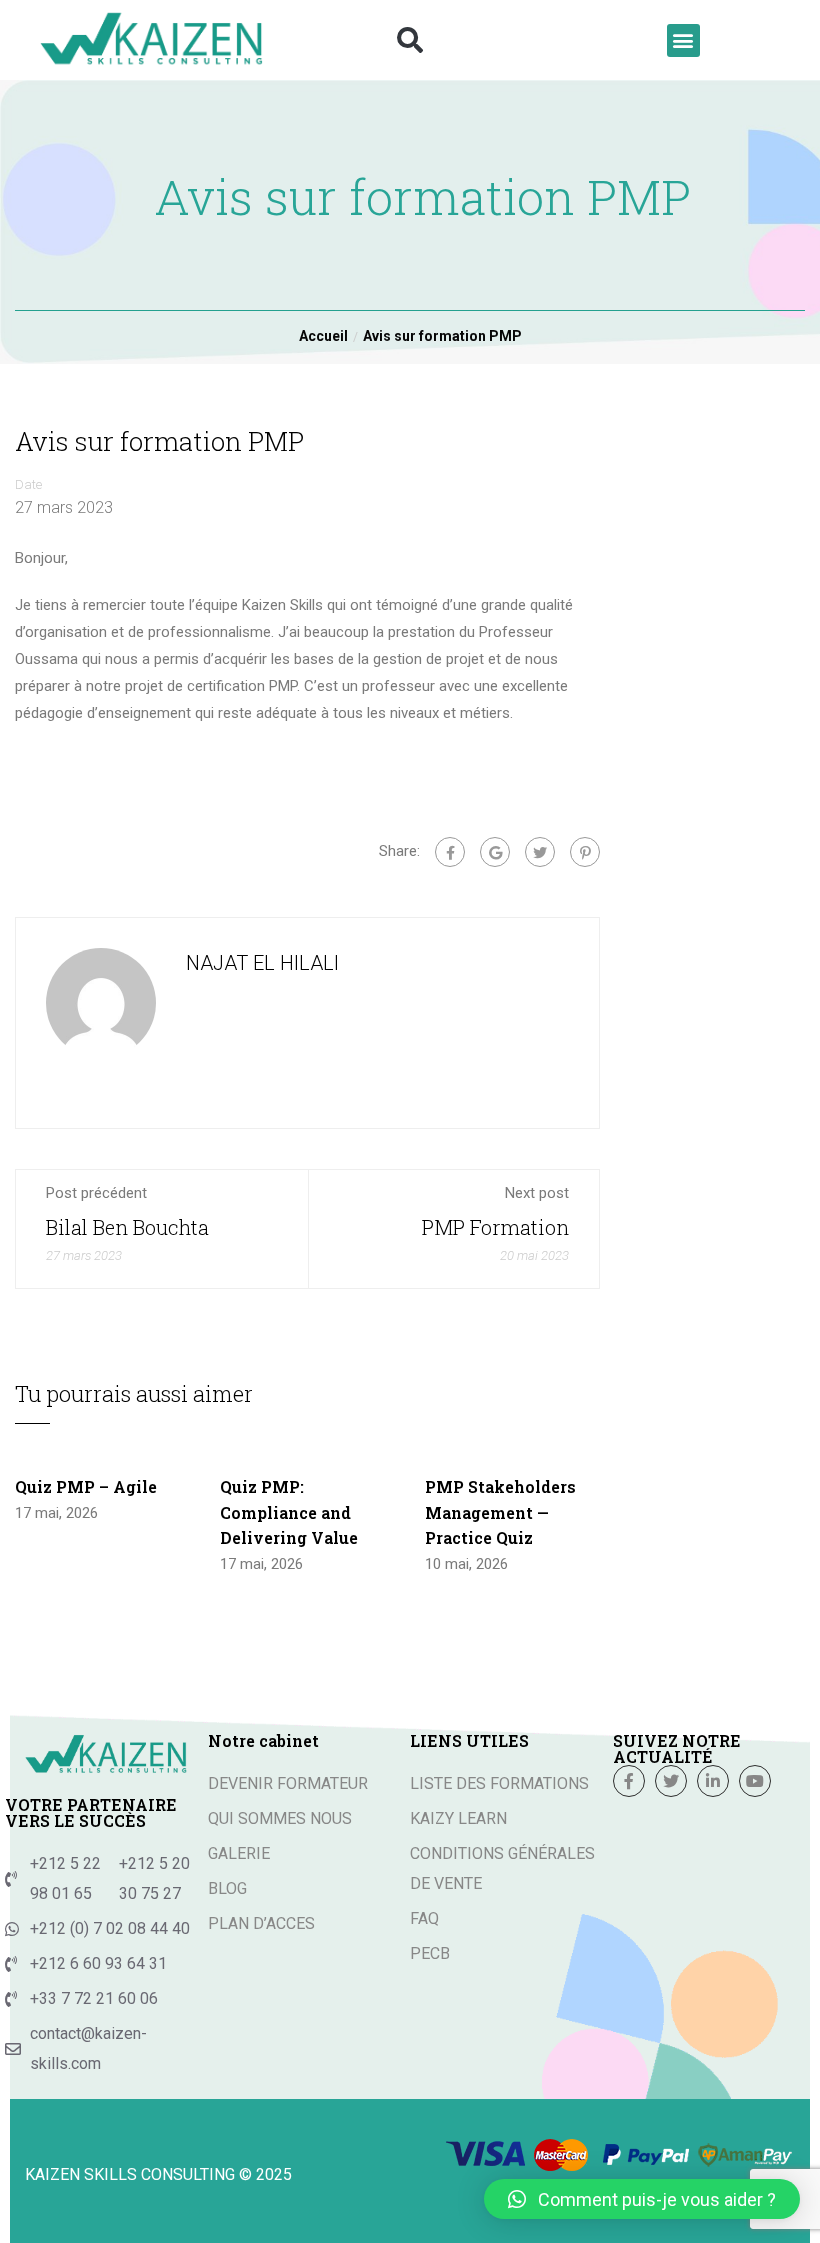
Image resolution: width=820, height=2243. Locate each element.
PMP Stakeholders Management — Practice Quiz (500, 1512)
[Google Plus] (495, 852)
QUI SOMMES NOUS (280, 1818)
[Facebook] (450, 852)
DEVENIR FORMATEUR (288, 1783)
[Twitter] (540, 852)
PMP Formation (495, 1227)
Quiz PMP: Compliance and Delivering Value (289, 1512)
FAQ (424, 1918)
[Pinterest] (585, 852)
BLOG (227, 1888)
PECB (430, 1953)
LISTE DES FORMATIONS (499, 1783)
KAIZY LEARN (458, 1818)
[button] (410, 40)
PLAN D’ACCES (261, 1923)
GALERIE (239, 1853)
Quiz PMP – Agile (86, 1486)
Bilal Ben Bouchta (127, 1227)
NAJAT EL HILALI (262, 963)
